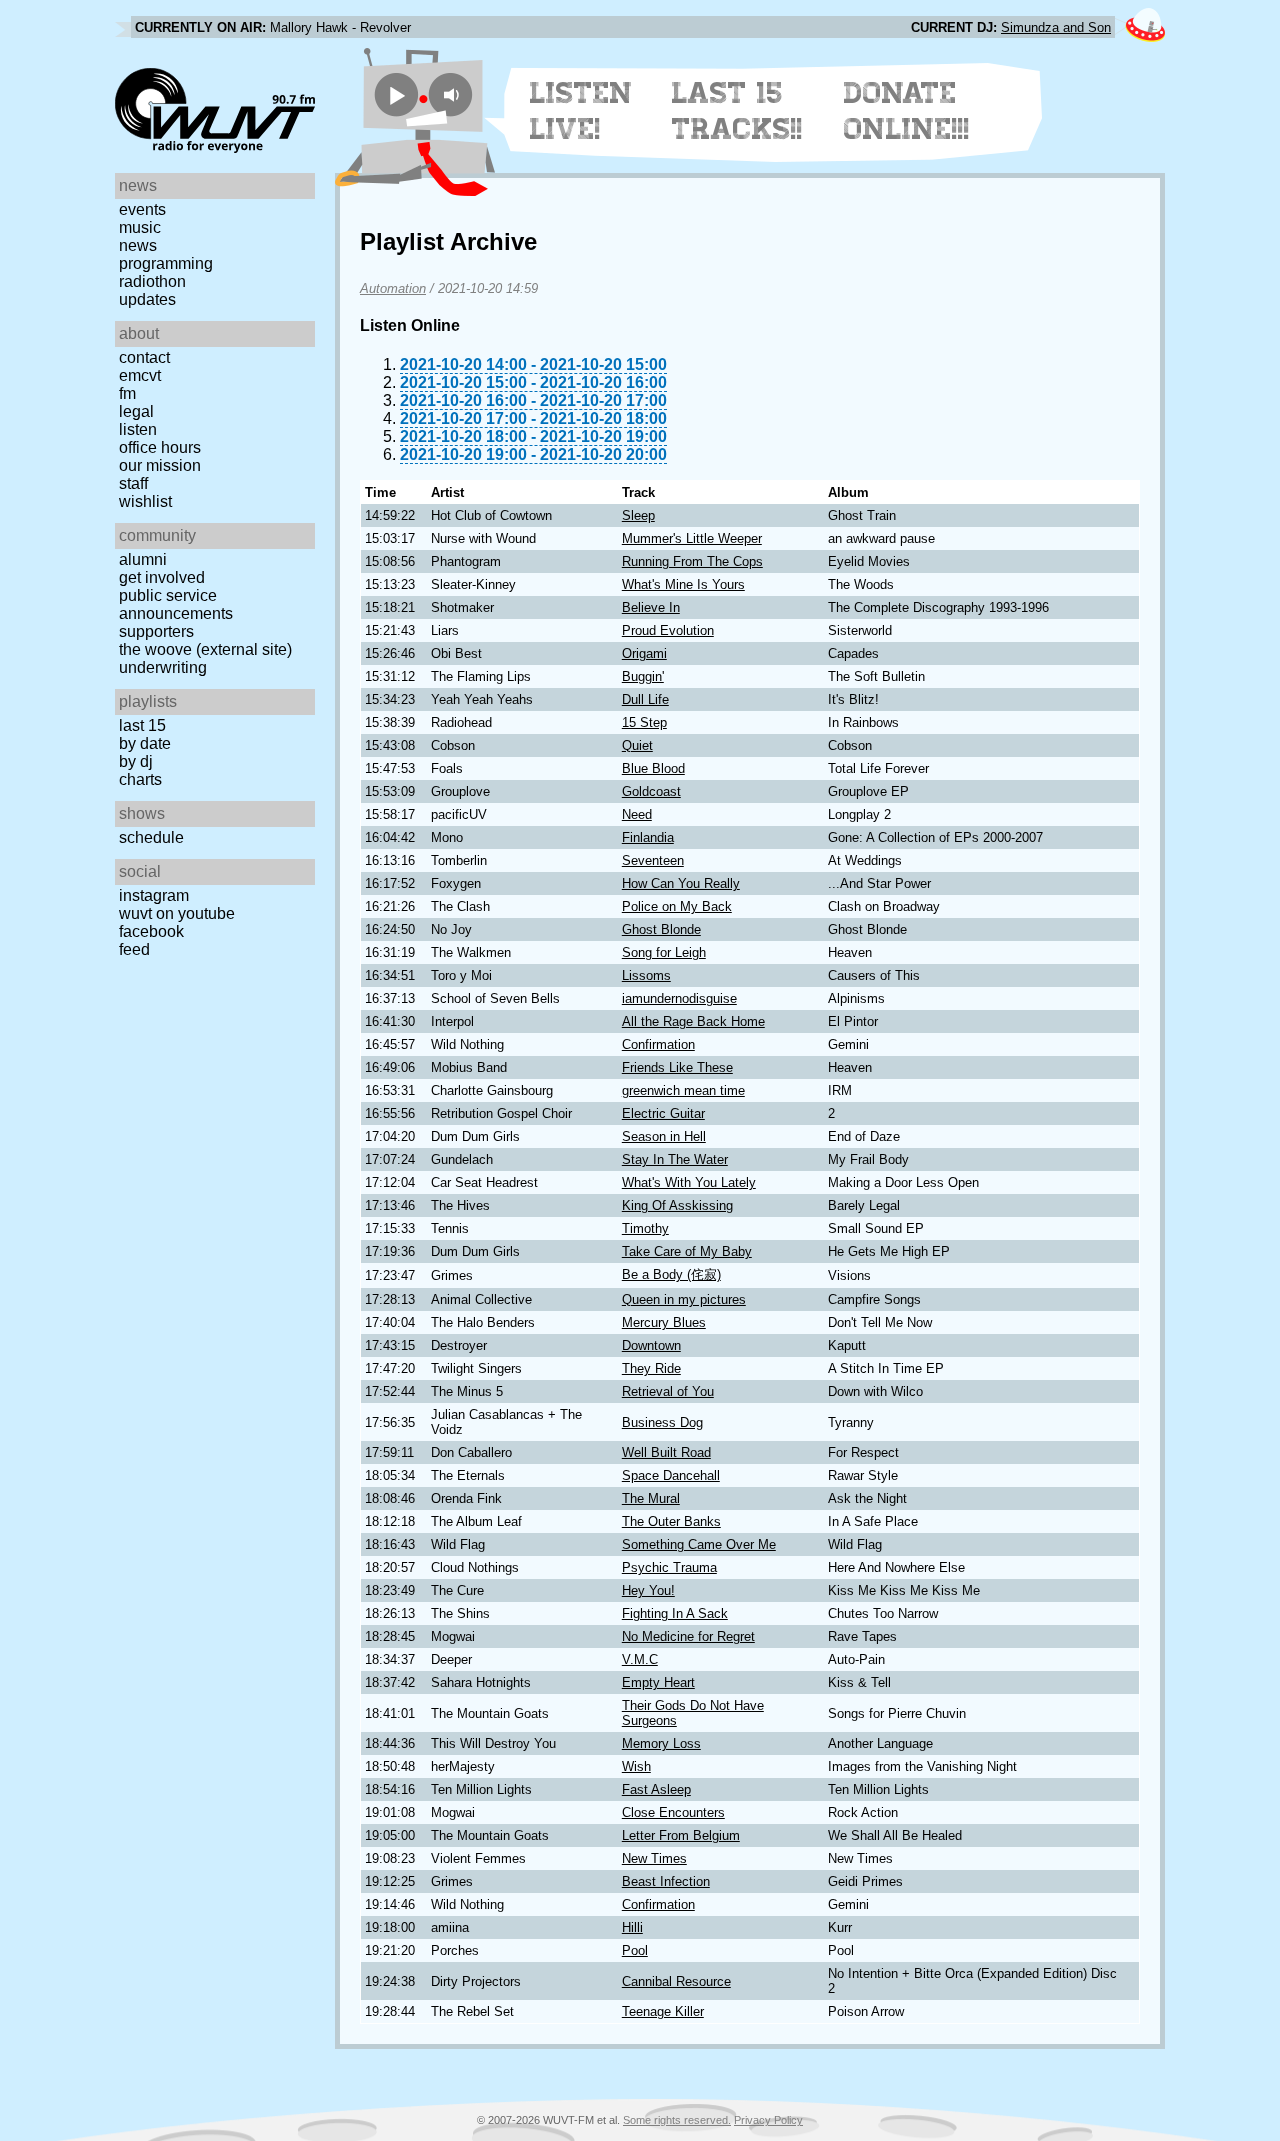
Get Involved (162, 577)
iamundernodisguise (679, 998)
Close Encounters (673, 1812)
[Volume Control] (453, 94)
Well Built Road (666, 1452)
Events (142, 209)
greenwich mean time (683, 1090)
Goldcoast (651, 791)
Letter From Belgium (681, 1835)
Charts (140, 779)
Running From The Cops (692, 561)
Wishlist (145, 501)
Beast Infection (666, 1881)
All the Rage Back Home (693, 1021)
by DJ (136, 761)
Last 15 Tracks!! (737, 111)
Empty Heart (658, 1682)
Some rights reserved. (677, 2120)
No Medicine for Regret (688, 1636)
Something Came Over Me (699, 1544)
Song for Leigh (664, 952)
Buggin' (643, 676)
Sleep (638, 515)
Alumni (143, 559)
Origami (644, 653)
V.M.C (640, 1659)
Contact (144, 357)
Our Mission (160, 465)
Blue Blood (653, 768)
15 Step (644, 722)
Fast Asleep (656, 1789)
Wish (636, 1766)
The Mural (651, 1498)
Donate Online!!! (907, 111)
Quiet (637, 745)
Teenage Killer (663, 2011)
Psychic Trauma (669, 1567)
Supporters (156, 631)
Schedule (151, 837)
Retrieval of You (668, 1391)
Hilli (632, 1927)
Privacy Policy (768, 2120)
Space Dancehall (671, 1475)
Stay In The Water (675, 1159)
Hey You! (648, 1590)
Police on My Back (677, 906)
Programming (166, 263)
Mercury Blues (664, 1322)
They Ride (651, 1368)
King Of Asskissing (677, 1205)
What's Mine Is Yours (683, 584)
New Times (654, 1858)
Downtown (651, 1345)
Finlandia (648, 837)
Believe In (651, 607)
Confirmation (658, 1044)
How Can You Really (681, 883)
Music (140, 227)
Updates (147, 299)
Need (637, 814)
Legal (136, 411)
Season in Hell (664, 1136)
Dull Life (645, 699)
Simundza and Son (1056, 27)
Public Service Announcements (176, 604)
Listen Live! (581, 111)
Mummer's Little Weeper (692, 538)
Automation (393, 288)
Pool (635, 1950)
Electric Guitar (663, 1113)
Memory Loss (661, 1743)
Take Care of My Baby (687, 1251)
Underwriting (163, 667)
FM (127, 393)
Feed (134, 949)
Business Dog (662, 1422)
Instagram (154, 895)
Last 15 (142, 725)
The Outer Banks (671, 1521)
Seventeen (653, 860)
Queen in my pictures (684, 1299)
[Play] (396, 94)
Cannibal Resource (676, 1981)
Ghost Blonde (661, 929)
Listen (138, 429)
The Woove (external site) (205, 649)
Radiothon (152, 281)
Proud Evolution (668, 630)
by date (145, 743)
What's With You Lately (689, 1182)
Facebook (151, 931)
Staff (133, 483)
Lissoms (646, 975)
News (138, 245)
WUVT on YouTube (177, 913)
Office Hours (160, 447)
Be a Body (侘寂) (671, 1274)
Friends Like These (677, 1067)
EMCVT (140, 375)
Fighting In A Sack (675, 1613)
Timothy (645, 1228)
